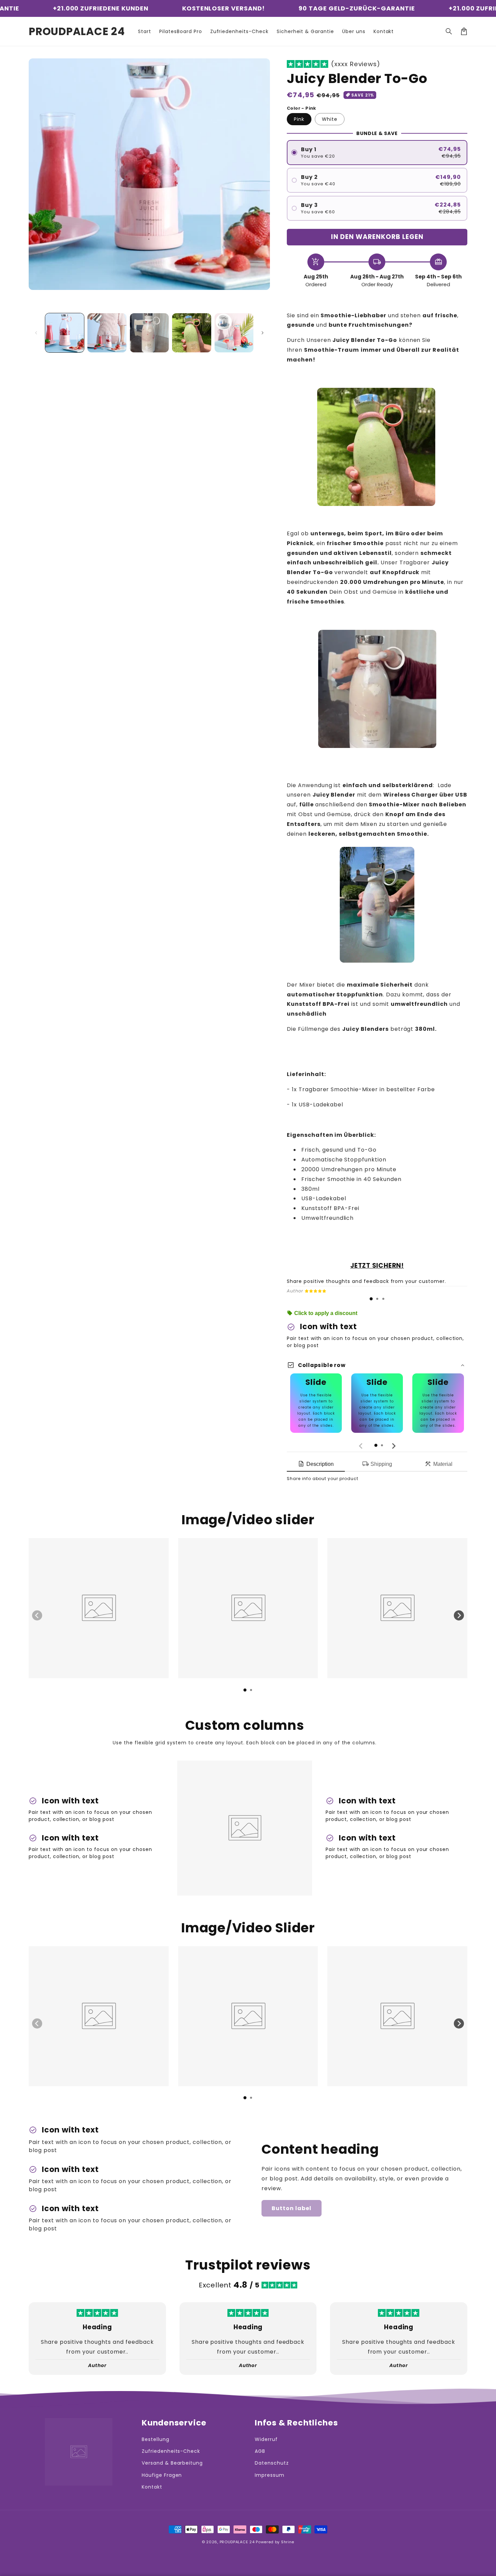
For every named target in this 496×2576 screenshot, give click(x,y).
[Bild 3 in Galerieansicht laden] (149, 333)
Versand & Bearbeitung (172, 2463)
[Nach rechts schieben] (263, 333)
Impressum (270, 2475)
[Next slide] (393, 1446)
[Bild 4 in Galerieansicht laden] (191, 333)
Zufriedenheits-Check (171, 2451)
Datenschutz (272, 2463)
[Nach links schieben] (36, 333)
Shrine (288, 2542)
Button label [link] (292, 2208)
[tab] (371, 1299)
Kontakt (152, 2487)
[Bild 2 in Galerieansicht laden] (107, 333)
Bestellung (156, 2439)
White (330, 119)
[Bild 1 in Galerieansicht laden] (65, 333)
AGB (260, 2451)
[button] (449, 31)
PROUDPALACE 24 (237, 2542)
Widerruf (266, 2439)
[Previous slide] (361, 1446)
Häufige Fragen (162, 2475)
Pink (299, 119)
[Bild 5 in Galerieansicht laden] (234, 333)
